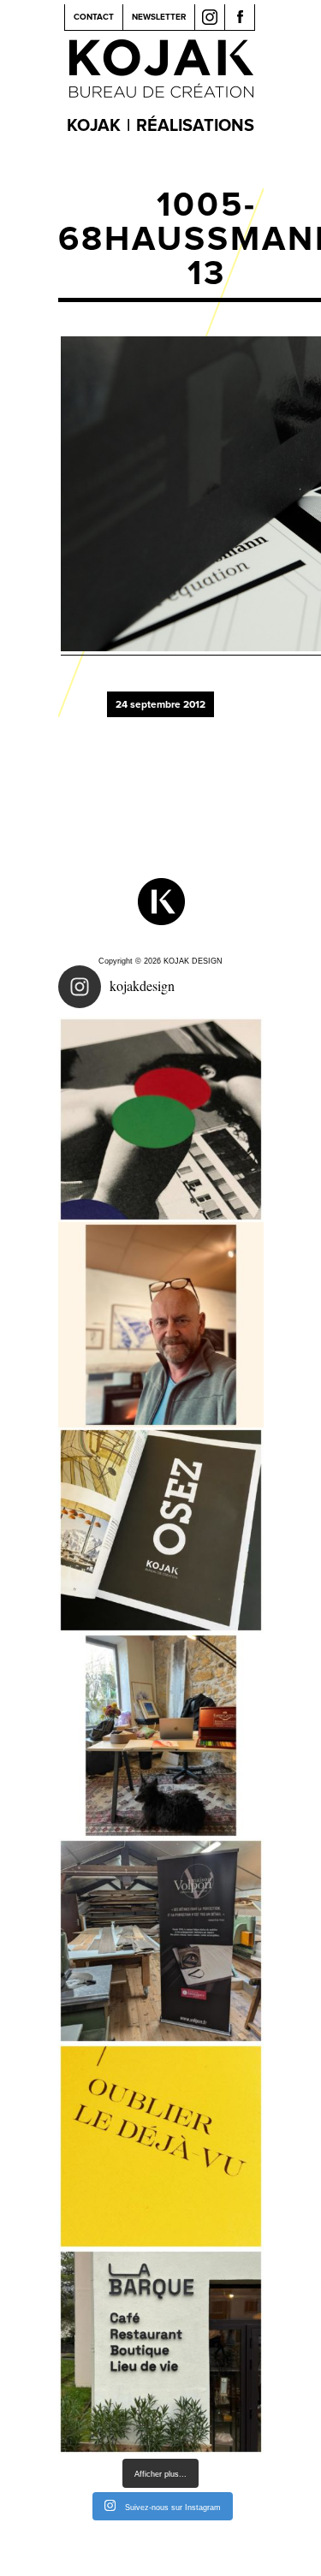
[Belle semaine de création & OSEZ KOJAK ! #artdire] (161, 1530)
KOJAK (94, 126)
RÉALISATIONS (195, 126)
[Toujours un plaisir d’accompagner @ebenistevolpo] (161, 1941)
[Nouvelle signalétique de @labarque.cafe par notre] (161, 2352)
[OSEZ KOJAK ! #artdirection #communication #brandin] (161, 1736)
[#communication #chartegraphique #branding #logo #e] (161, 1325)
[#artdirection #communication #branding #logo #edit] (161, 1119)
